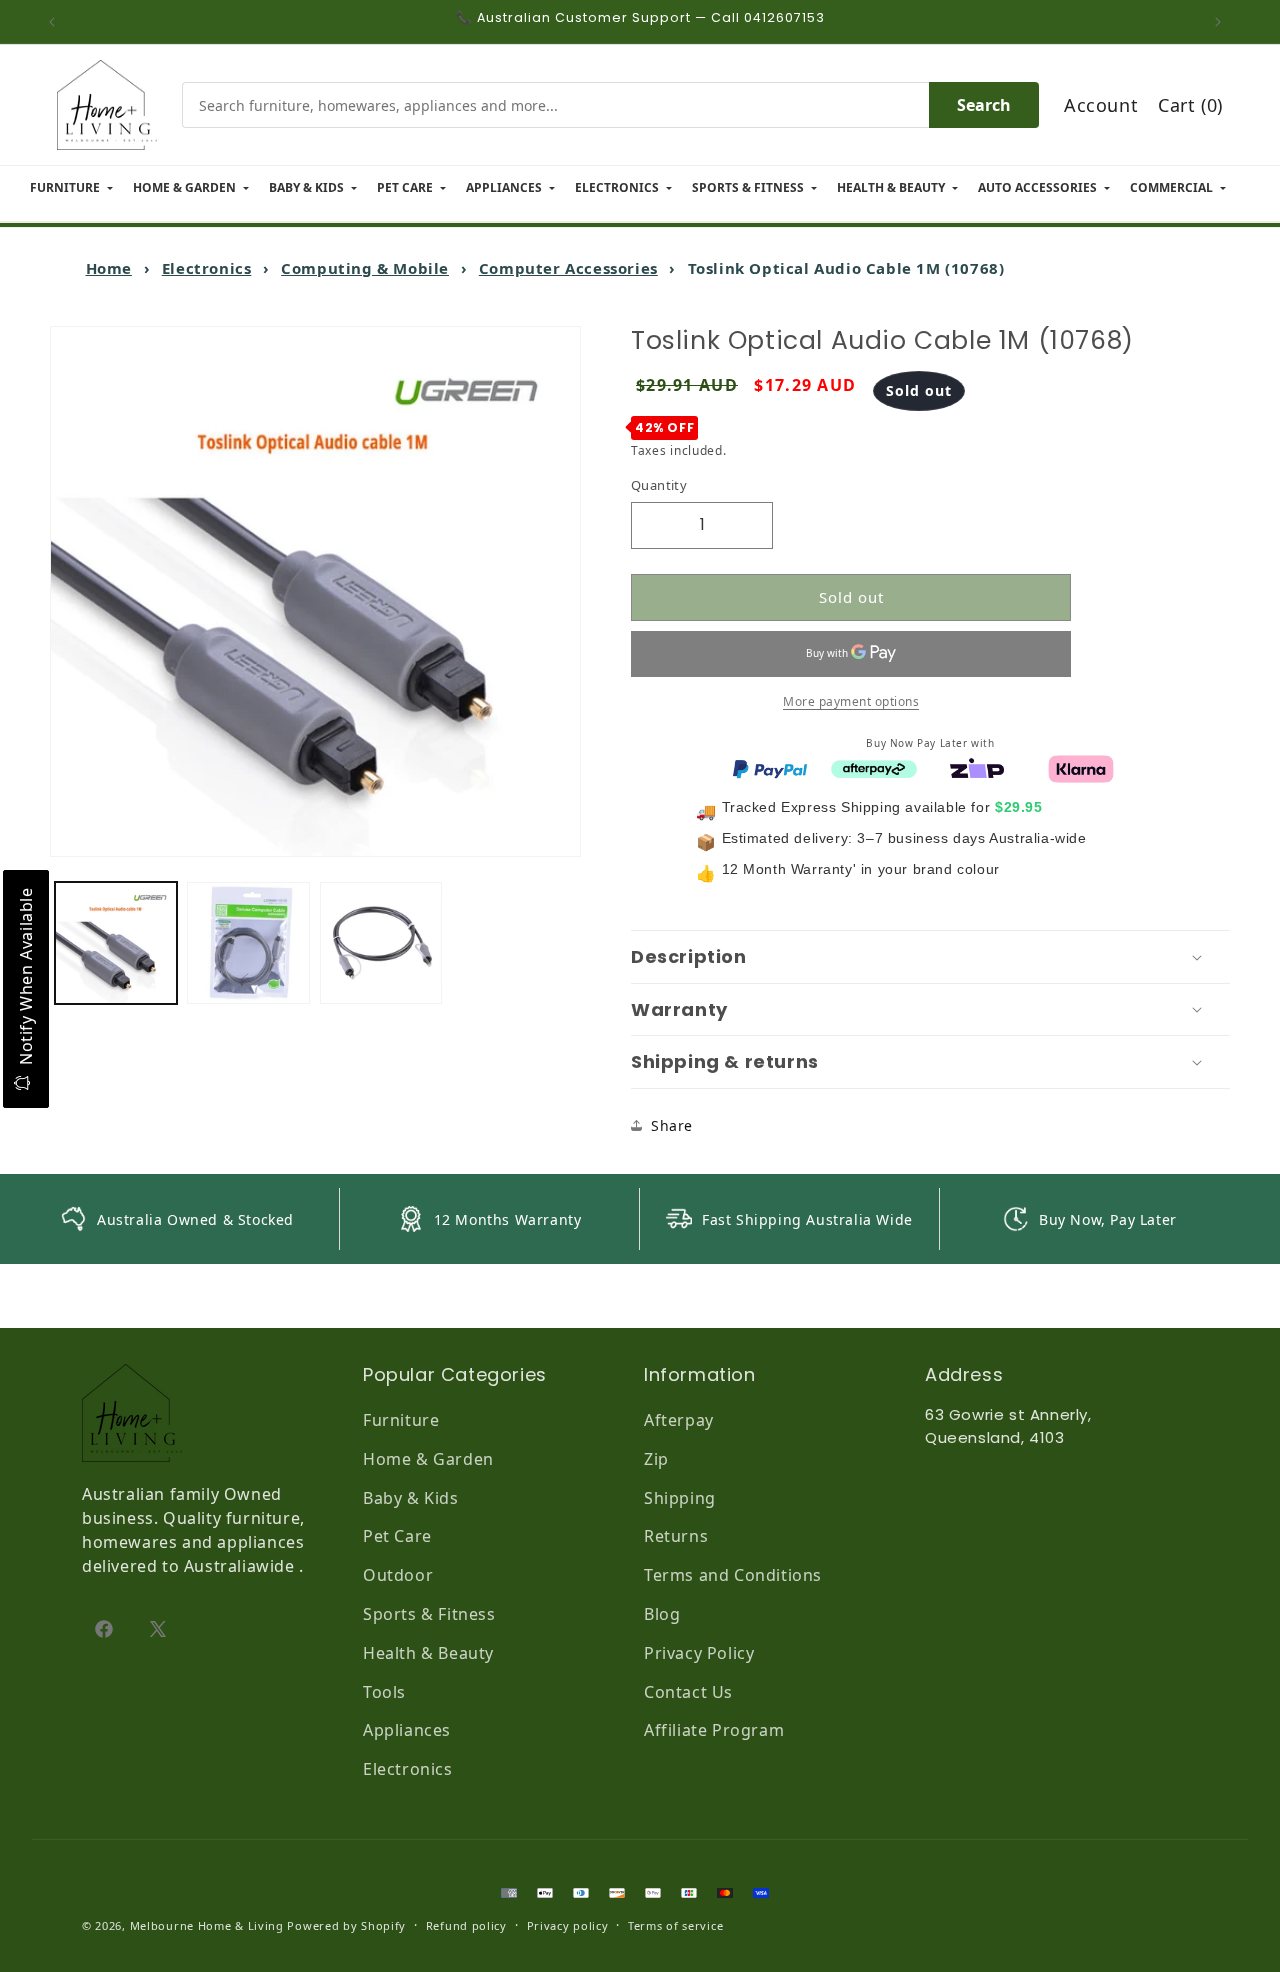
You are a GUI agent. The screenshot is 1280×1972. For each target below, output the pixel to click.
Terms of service (675, 1925)
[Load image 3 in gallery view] (381, 943)
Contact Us (688, 1692)
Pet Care (397, 1536)
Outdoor (398, 1575)
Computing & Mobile (365, 268)
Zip (656, 1459)
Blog (662, 1614)
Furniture (401, 1420)
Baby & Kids (411, 1498)
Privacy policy (568, 1925)
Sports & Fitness (429, 1614)
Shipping (680, 1498)
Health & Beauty (428, 1653)
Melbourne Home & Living (207, 1925)
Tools (384, 1692)
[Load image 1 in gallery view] (116, 943)
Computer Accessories (568, 268)
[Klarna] (1081, 767)
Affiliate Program (714, 1730)
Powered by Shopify (346, 1925)
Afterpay (679, 1420)
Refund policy (466, 1925)
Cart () (1190, 105)
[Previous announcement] (57, 22)
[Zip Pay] (977, 767)
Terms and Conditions (733, 1575)
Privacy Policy (699, 1653)
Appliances (407, 1730)
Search (984, 105)
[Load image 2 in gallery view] (248, 943)
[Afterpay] (874, 767)
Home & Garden (428, 1459)
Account (1101, 105)
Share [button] (672, 1125)
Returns (676, 1536)
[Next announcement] (1223, 22)
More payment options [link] (851, 700)
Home (109, 268)
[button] (930, 957)
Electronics (207, 268)
